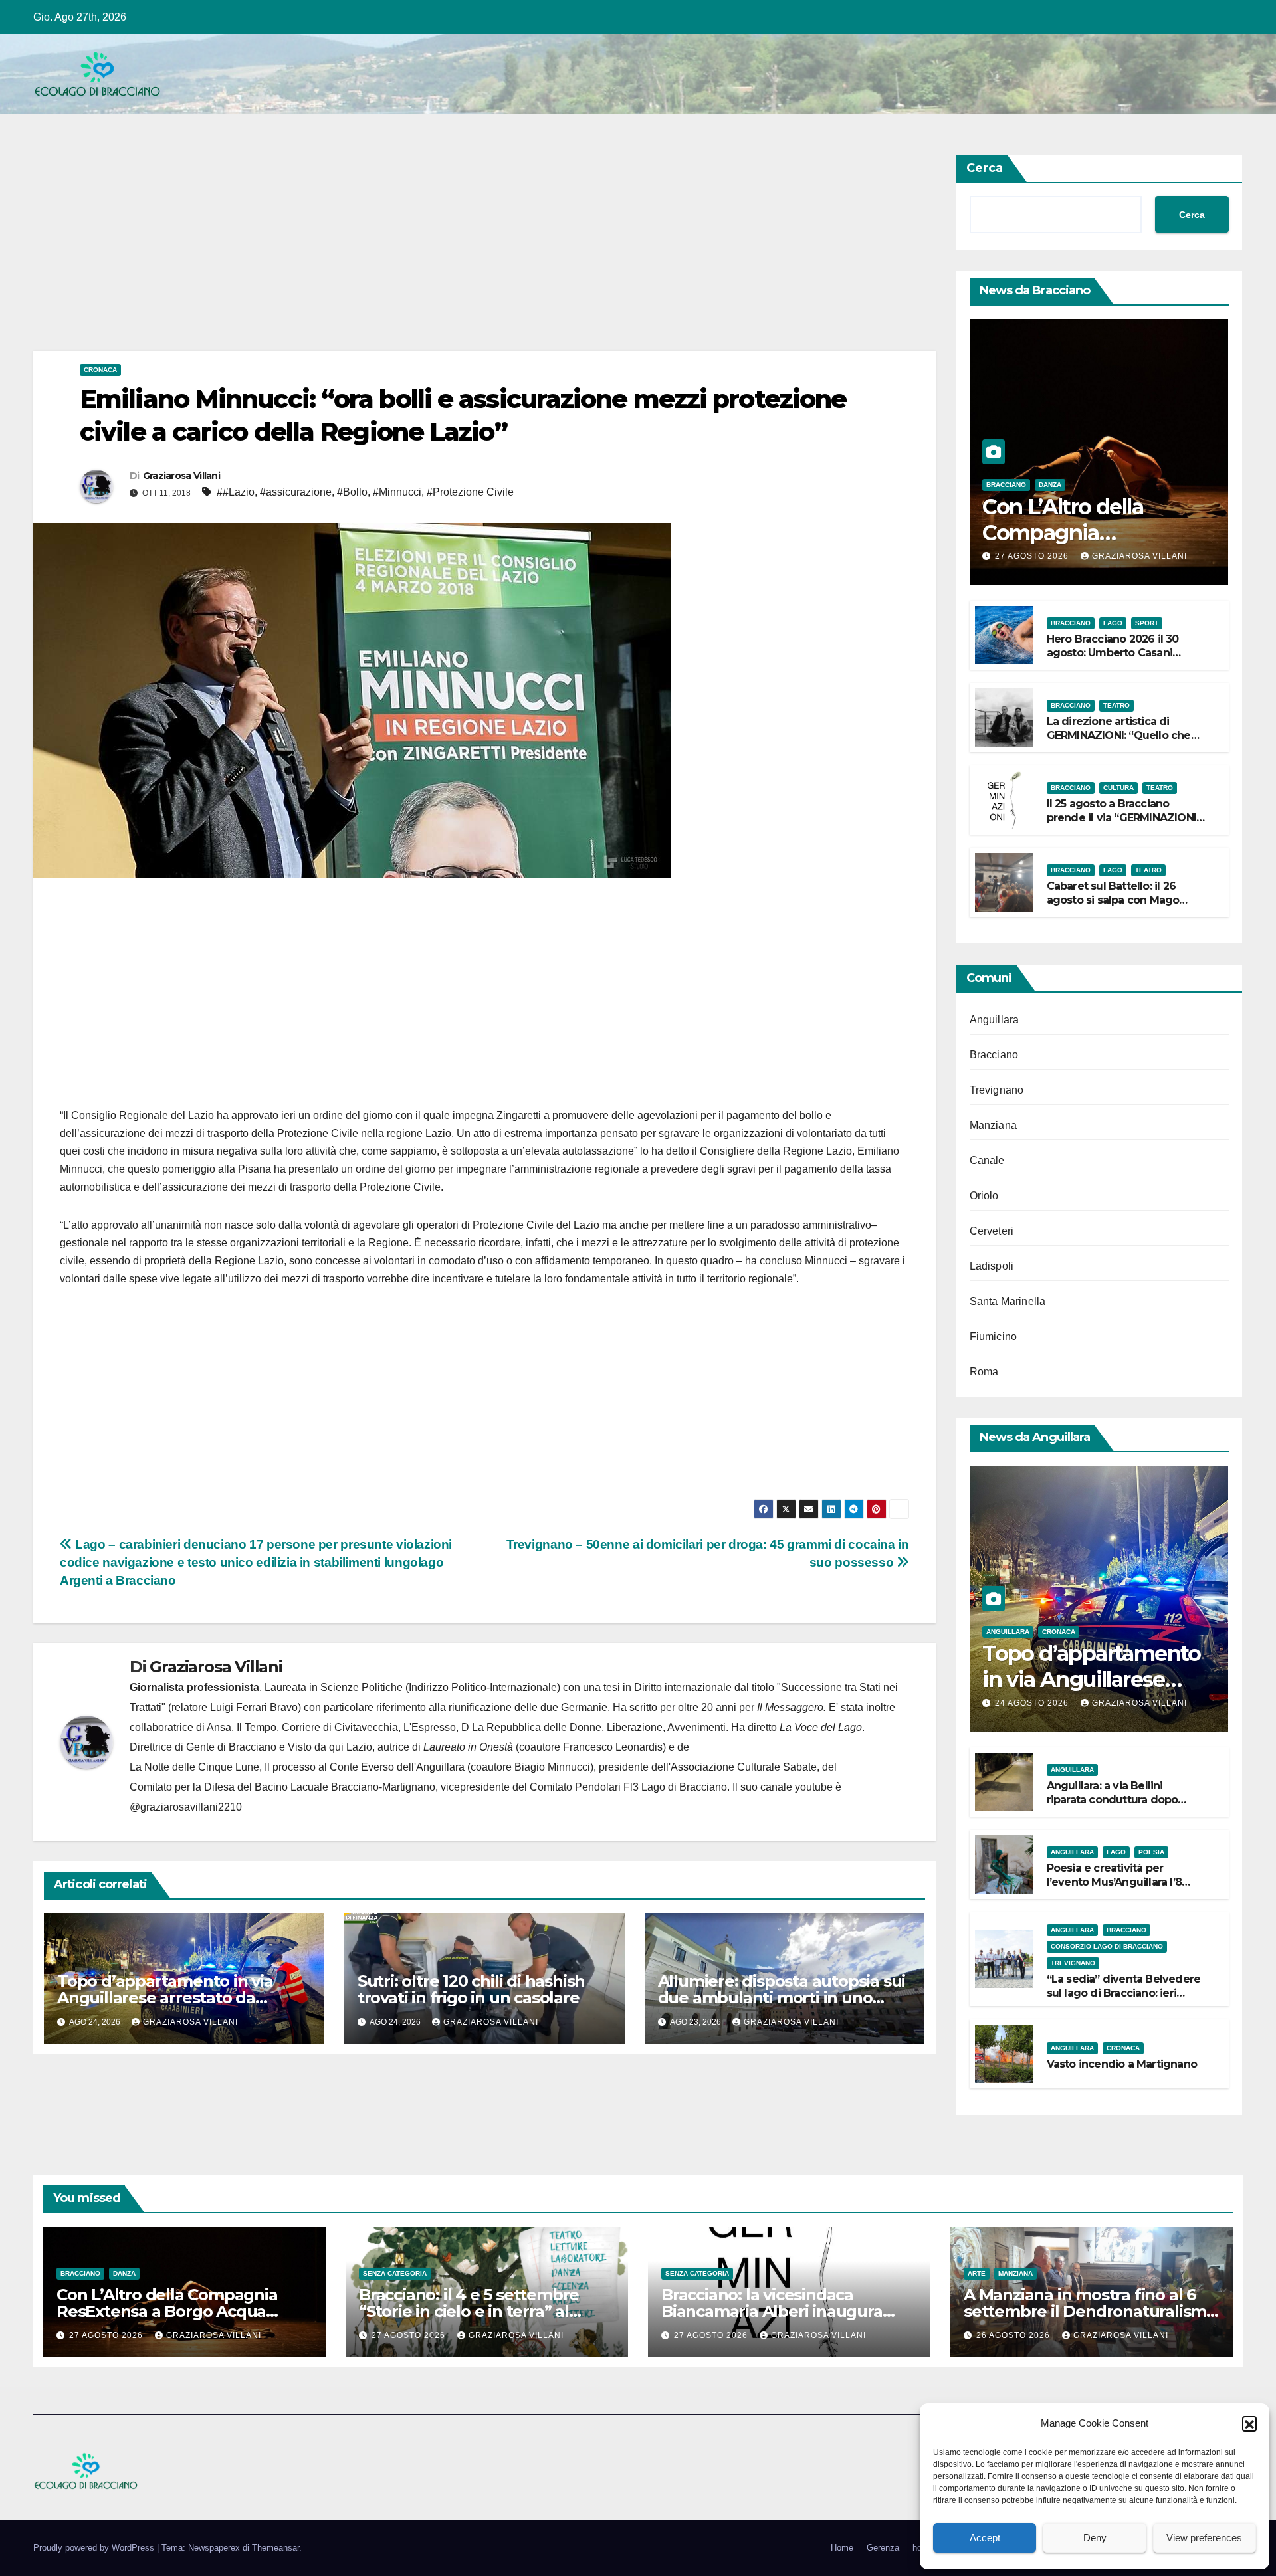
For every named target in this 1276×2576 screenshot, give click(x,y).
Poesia (1151, 1852)
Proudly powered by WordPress (95, 2548)
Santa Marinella (1008, 1301)
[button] (1249, 2423)
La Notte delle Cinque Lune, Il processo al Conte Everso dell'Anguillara (297, 1767)
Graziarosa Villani (181, 476)
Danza (1050, 485)
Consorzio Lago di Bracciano (1107, 1946)
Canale (987, 1160)
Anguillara (995, 1020)
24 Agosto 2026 (1033, 1703)
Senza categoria (395, 2273)
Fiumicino (994, 1337)
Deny (1095, 2538)
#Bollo (352, 492)
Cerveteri (992, 1231)
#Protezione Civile (470, 492)
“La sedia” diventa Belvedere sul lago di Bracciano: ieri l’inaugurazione (1124, 1993)
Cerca (985, 168)
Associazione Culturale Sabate (744, 1767)
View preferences (1204, 2538)
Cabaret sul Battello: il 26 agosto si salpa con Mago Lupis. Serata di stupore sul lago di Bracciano (1117, 907)
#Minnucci (397, 492)
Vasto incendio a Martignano (1122, 2064)
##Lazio (236, 492)
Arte (977, 2273)
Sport (1147, 623)
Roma (984, 1372)
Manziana (994, 1125)
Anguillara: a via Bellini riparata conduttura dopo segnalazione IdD (1113, 1800)
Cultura (1118, 788)
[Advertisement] (432, 252)
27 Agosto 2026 (1033, 556)
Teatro (1116, 705)
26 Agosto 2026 (1014, 2335)
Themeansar (275, 2548)
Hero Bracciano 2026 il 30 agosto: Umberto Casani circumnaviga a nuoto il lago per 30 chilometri (1121, 659)
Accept (985, 2538)
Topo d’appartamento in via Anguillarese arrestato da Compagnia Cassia (165, 1998)
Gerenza (883, 2548)
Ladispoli (992, 1266)
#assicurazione (296, 492)
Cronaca (100, 370)
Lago (1113, 623)
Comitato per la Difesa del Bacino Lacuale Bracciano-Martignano (282, 1787)
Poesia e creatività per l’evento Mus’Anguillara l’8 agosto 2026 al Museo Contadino (1114, 1889)
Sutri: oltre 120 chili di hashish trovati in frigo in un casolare (471, 1989)
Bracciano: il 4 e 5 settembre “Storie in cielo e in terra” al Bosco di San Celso (469, 2311)
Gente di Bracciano (231, 1747)
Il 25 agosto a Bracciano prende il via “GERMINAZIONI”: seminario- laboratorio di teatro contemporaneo (1125, 824)
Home (842, 2548)
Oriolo (984, 1196)
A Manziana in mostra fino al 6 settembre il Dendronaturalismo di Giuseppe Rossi (1090, 2311)
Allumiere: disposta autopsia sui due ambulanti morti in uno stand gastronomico (782, 1998)
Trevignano (997, 1090)
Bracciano (1006, 485)
